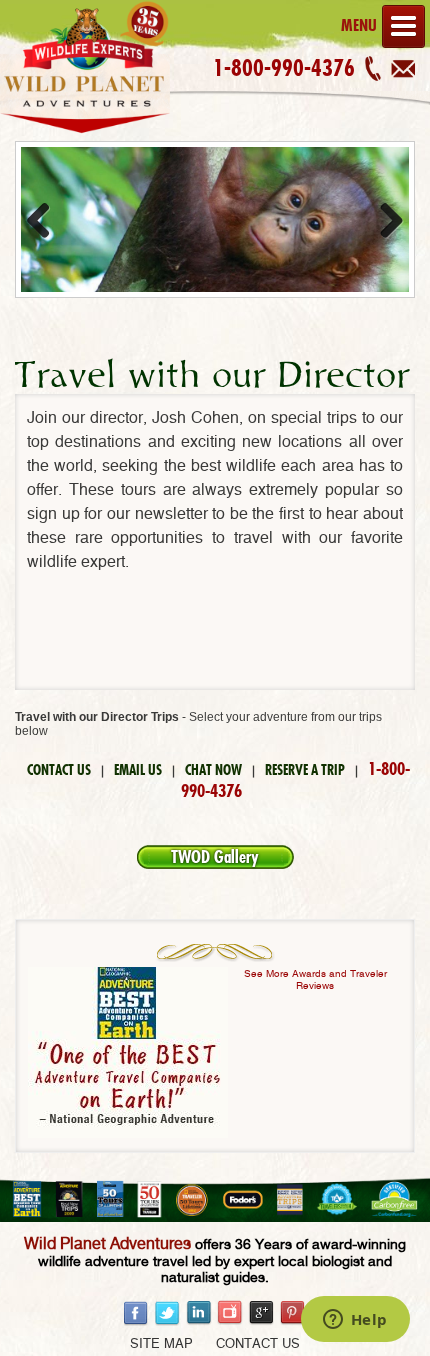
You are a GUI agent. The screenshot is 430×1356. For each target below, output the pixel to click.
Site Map (161, 1344)
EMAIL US (138, 770)
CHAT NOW (213, 770)
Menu (359, 25)
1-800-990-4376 (284, 68)
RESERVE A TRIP (305, 770)
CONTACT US (59, 770)
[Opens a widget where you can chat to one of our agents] (355, 1321)
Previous (46, 220)
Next (384, 220)
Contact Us (258, 1344)
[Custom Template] (85, 133)
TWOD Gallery (215, 857)
